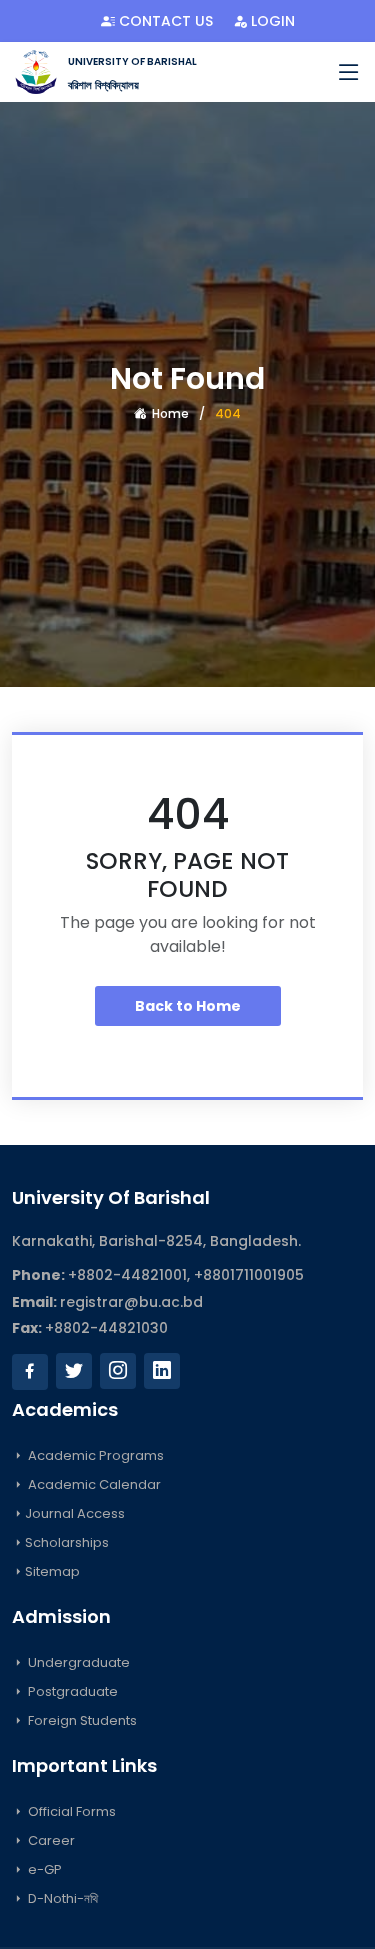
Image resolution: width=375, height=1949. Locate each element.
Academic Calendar (93, 1484)
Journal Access (75, 1513)
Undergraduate (77, 1662)
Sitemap (52, 1571)
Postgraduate (71, 1691)
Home (169, 413)
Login (271, 21)
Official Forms (70, 1811)
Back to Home (188, 1006)
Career (50, 1840)
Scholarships (67, 1542)
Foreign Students (81, 1720)
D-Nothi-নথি (61, 1898)
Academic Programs (94, 1455)
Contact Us (164, 21)
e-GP (43, 1869)
